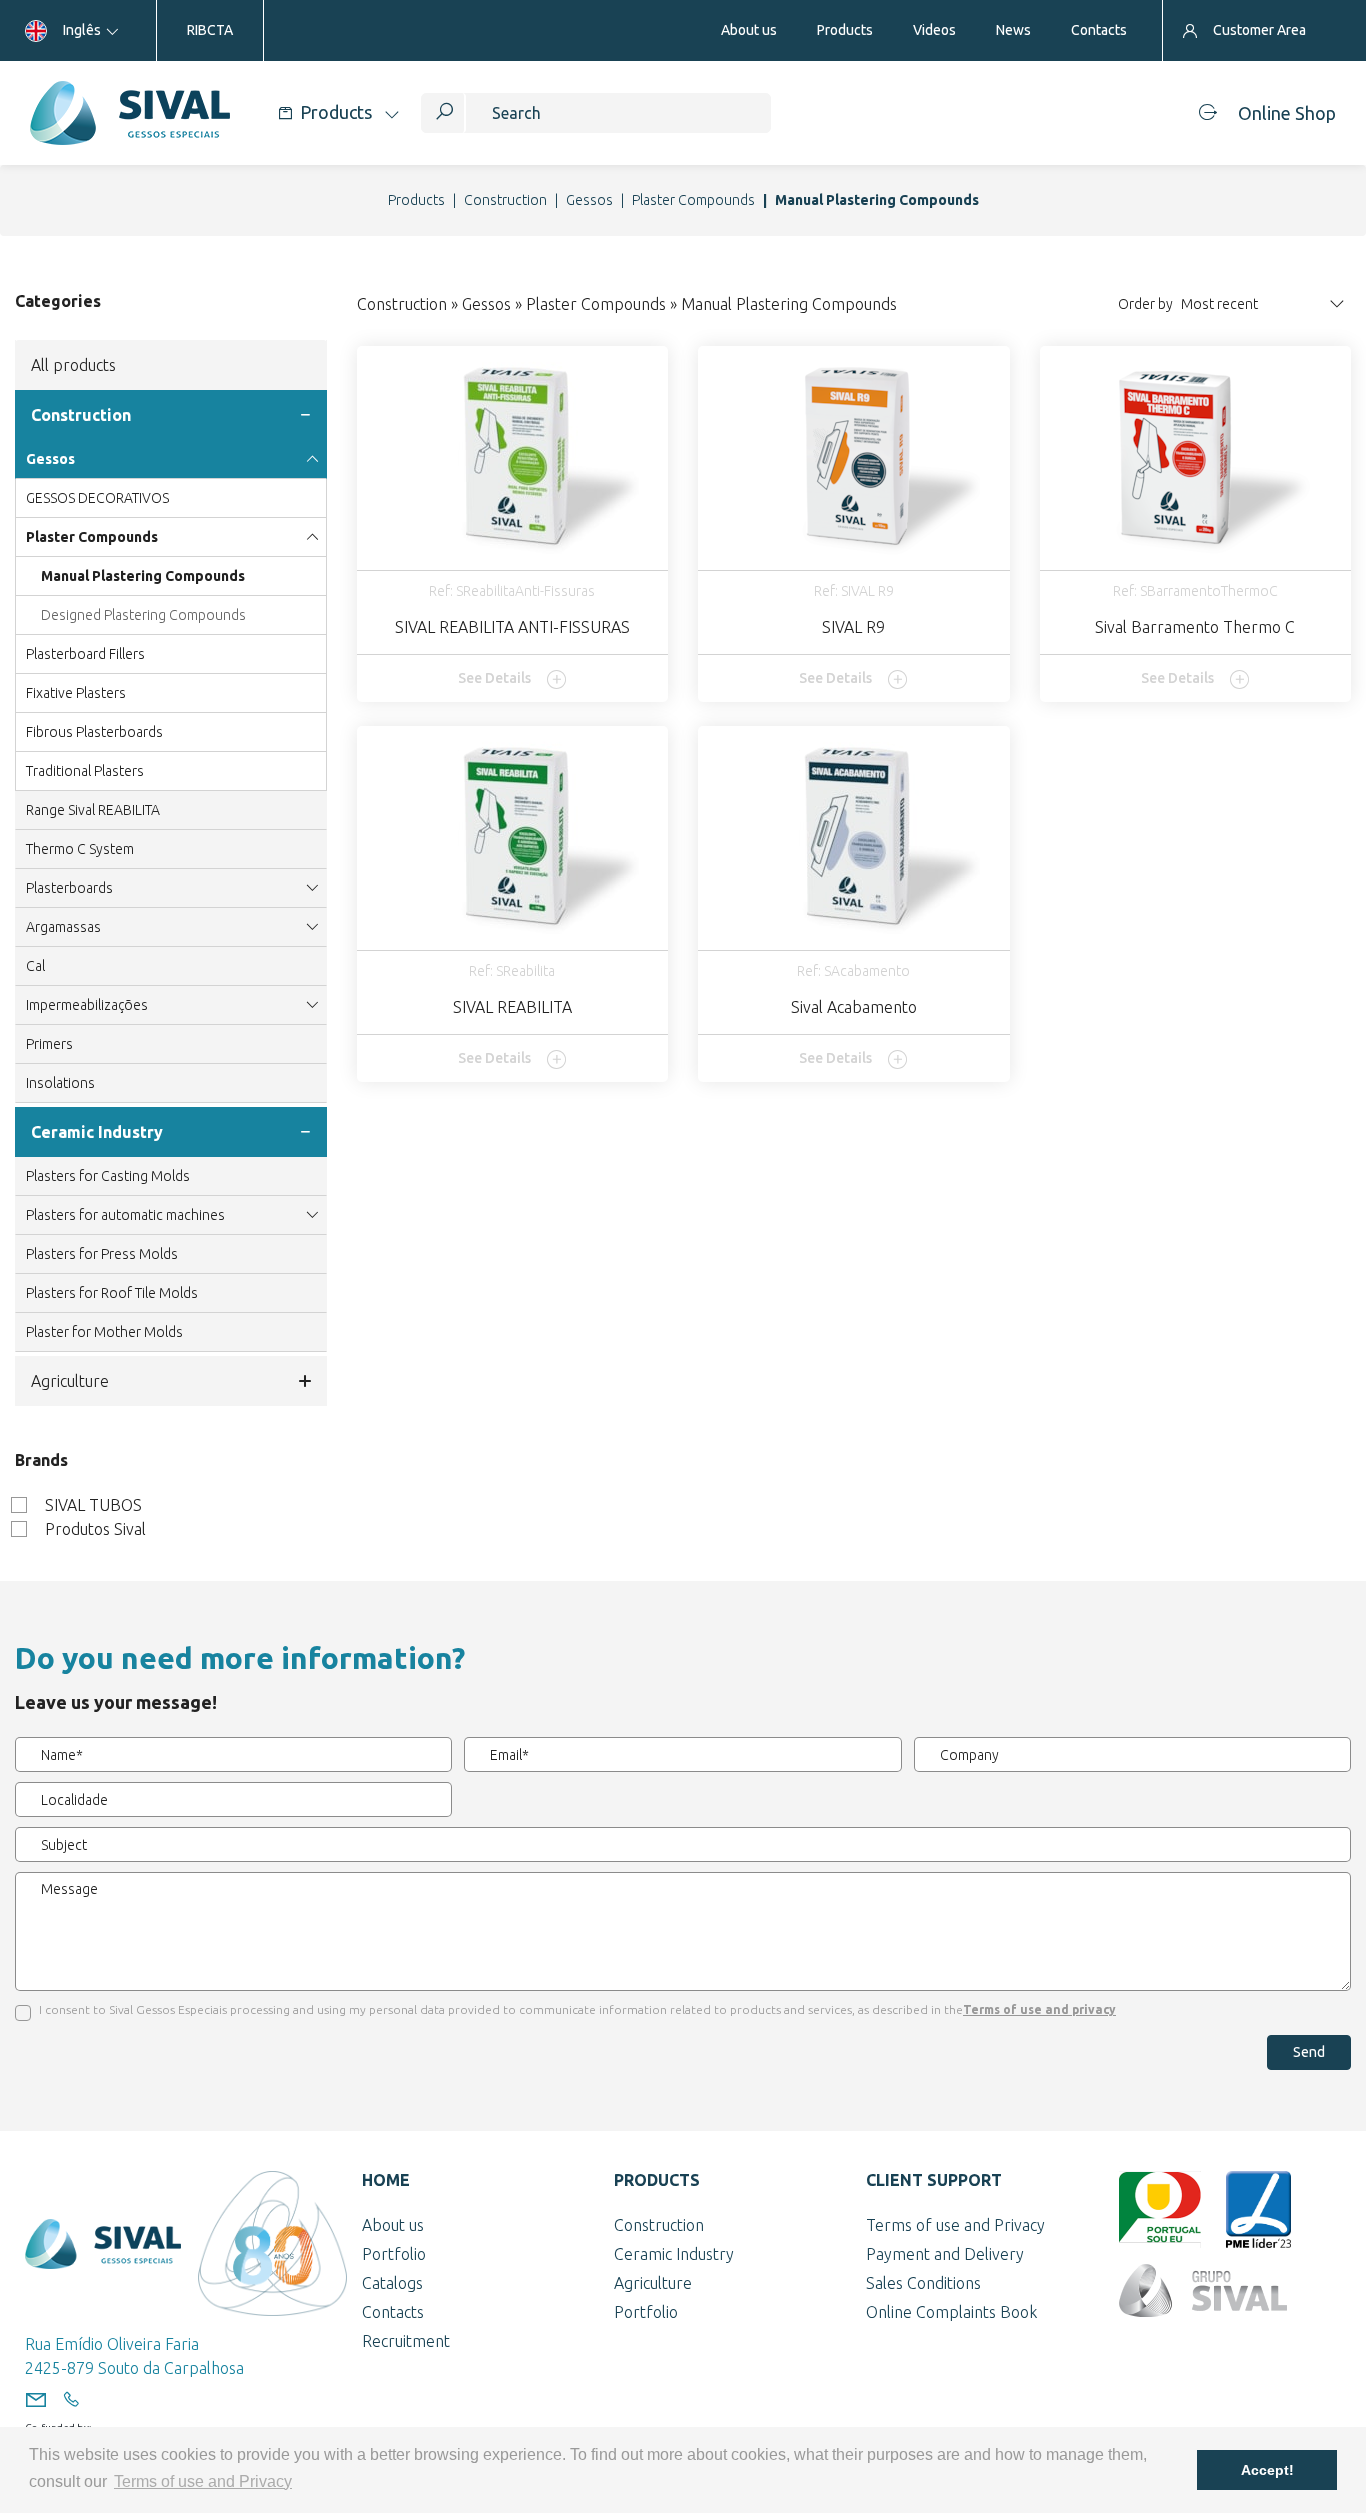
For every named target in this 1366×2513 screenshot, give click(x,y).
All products (73, 365)
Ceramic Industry (97, 1132)
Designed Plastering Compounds (143, 615)
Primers (49, 1044)
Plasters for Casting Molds (108, 1176)
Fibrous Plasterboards (94, 732)
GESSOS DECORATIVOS (97, 498)
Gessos (589, 200)
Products (416, 200)
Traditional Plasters (85, 771)
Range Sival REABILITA (93, 810)
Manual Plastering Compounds (143, 576)
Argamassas (63, 927)
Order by (1145, 304)
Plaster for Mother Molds (104, 1332)
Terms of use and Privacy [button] (203, 2481)
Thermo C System (80, 849)
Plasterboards (69, 888)
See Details (494, 678)
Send (1309, 2052)
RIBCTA (210, 30)
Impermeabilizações (87, 1005)
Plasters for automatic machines (125, 1215)
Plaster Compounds (693, 200)
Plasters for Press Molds (102, 1254)
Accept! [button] (1267, 2470)
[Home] (129, 112)
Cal (35, 966)
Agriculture (70, 1381)
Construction (505, 200)
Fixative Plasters (76, 693)
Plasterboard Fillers (85, 654)
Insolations (60, 1083)
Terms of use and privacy (1039, 2009)
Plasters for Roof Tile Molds (112, 1293)
